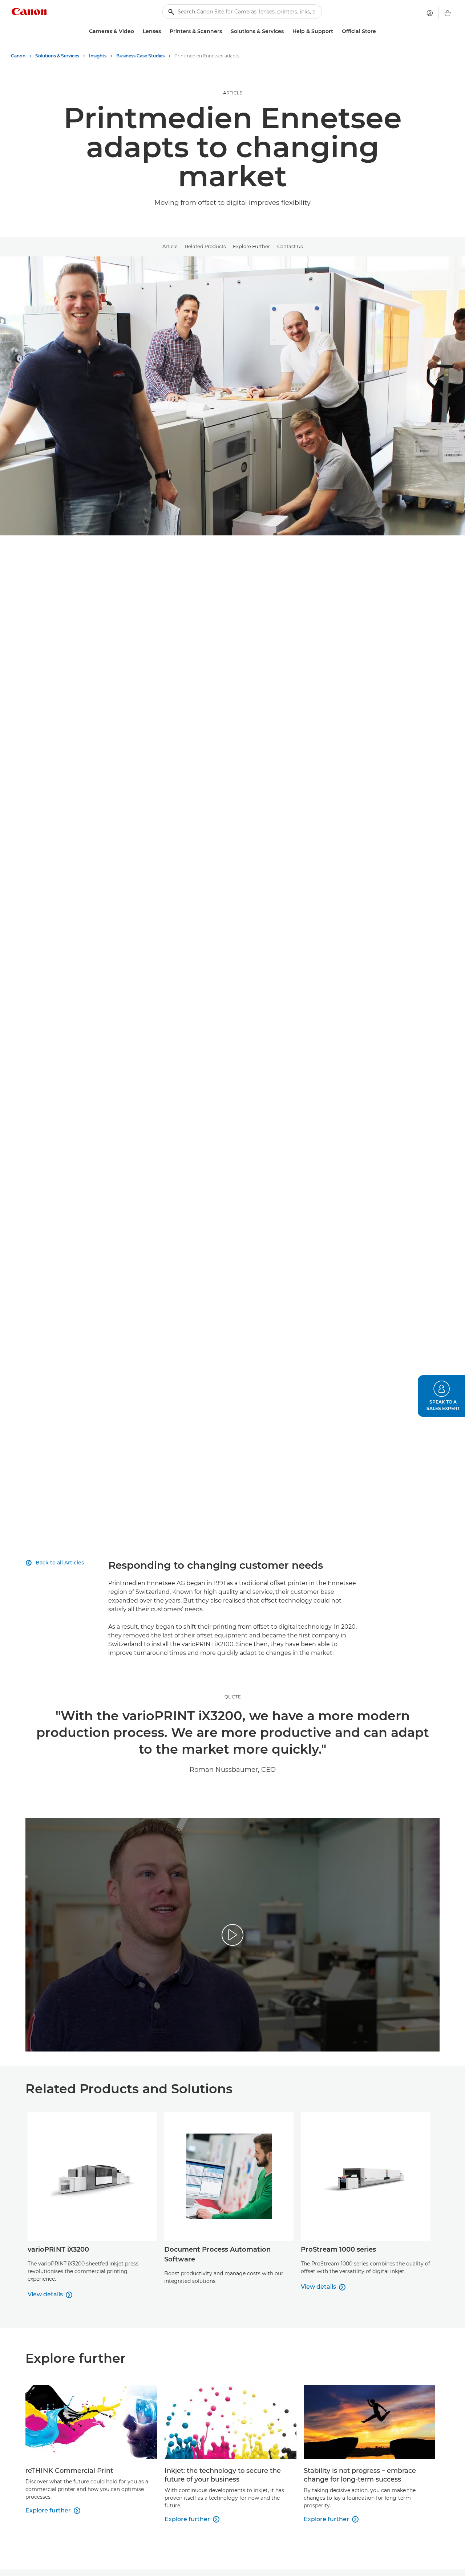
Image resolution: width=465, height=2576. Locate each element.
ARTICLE (233, 93)
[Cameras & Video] (137, 31)
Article (170, 246)
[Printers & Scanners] (225, 31)
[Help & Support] (336, 31)
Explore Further (251, 246)
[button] (441, 1396)
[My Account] (430, 13)
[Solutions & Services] (287, 31)
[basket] (448, 13)
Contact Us (290, 246)
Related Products (205, 246)
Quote (233, 1697)
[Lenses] (164, 31)
